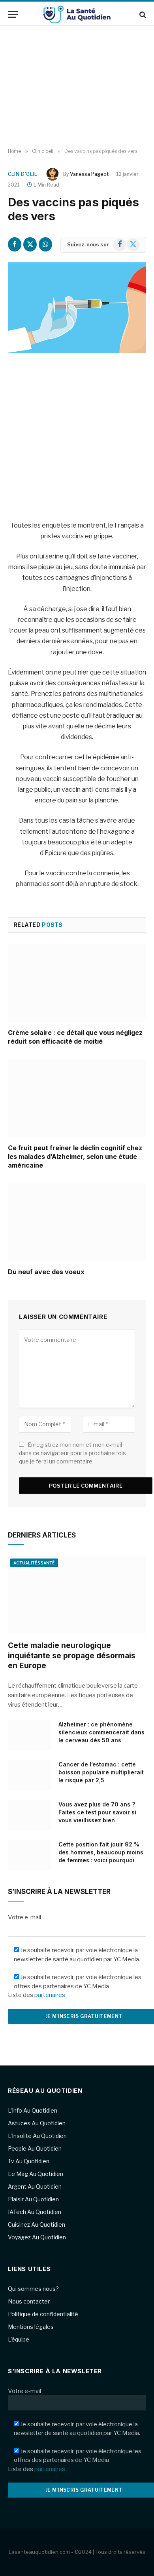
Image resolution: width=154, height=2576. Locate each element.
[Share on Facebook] (15, 244)
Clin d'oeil (23, 174)
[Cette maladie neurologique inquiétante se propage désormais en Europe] (77, 1595)
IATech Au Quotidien (35, 2212)
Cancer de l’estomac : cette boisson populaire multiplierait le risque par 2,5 (101, 1772)
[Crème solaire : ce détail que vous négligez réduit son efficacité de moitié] (77, 983)
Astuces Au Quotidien (37, 2123)
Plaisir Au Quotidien (33, 2199)
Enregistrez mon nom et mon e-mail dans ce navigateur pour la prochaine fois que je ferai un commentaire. (72, 1453)
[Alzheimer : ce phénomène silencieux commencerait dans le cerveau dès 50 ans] (30, 1735)
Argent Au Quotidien (35, 2186)
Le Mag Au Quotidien (36, 2174)
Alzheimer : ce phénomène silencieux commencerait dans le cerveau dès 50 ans (101, 1732)
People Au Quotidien (35, 2148)
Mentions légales (31, 2327)
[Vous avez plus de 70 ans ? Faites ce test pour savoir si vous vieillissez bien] (30, 1815)
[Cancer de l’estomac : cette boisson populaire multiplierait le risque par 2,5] (30, 1775)
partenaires (50, 1995)
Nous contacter (29, 2301)
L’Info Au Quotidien (33, 2110)
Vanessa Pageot (89, 174)
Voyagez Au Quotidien (37, 2237)
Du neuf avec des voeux (46, 1272)
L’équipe (19, 2339)
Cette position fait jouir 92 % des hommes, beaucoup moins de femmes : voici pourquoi (101, 1852)
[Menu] (13, 14)
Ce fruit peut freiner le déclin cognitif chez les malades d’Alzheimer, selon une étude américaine (75, 1157)
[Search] (142, 14)
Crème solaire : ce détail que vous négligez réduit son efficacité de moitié (75, 1037)
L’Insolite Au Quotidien (37, 2136)
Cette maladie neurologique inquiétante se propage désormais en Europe (72, 1656)
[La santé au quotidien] (77, 14)
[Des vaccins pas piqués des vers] (77, 308)
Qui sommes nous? (33, 2289)
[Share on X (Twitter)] (30, 244)
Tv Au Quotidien (29, 2161)
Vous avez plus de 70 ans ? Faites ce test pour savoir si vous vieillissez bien (97, 1812)
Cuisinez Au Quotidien (37, 2224)
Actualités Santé (34, 1563)
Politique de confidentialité (43, 2314)
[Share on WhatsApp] (45, 244)
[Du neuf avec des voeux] (77, 1222)
